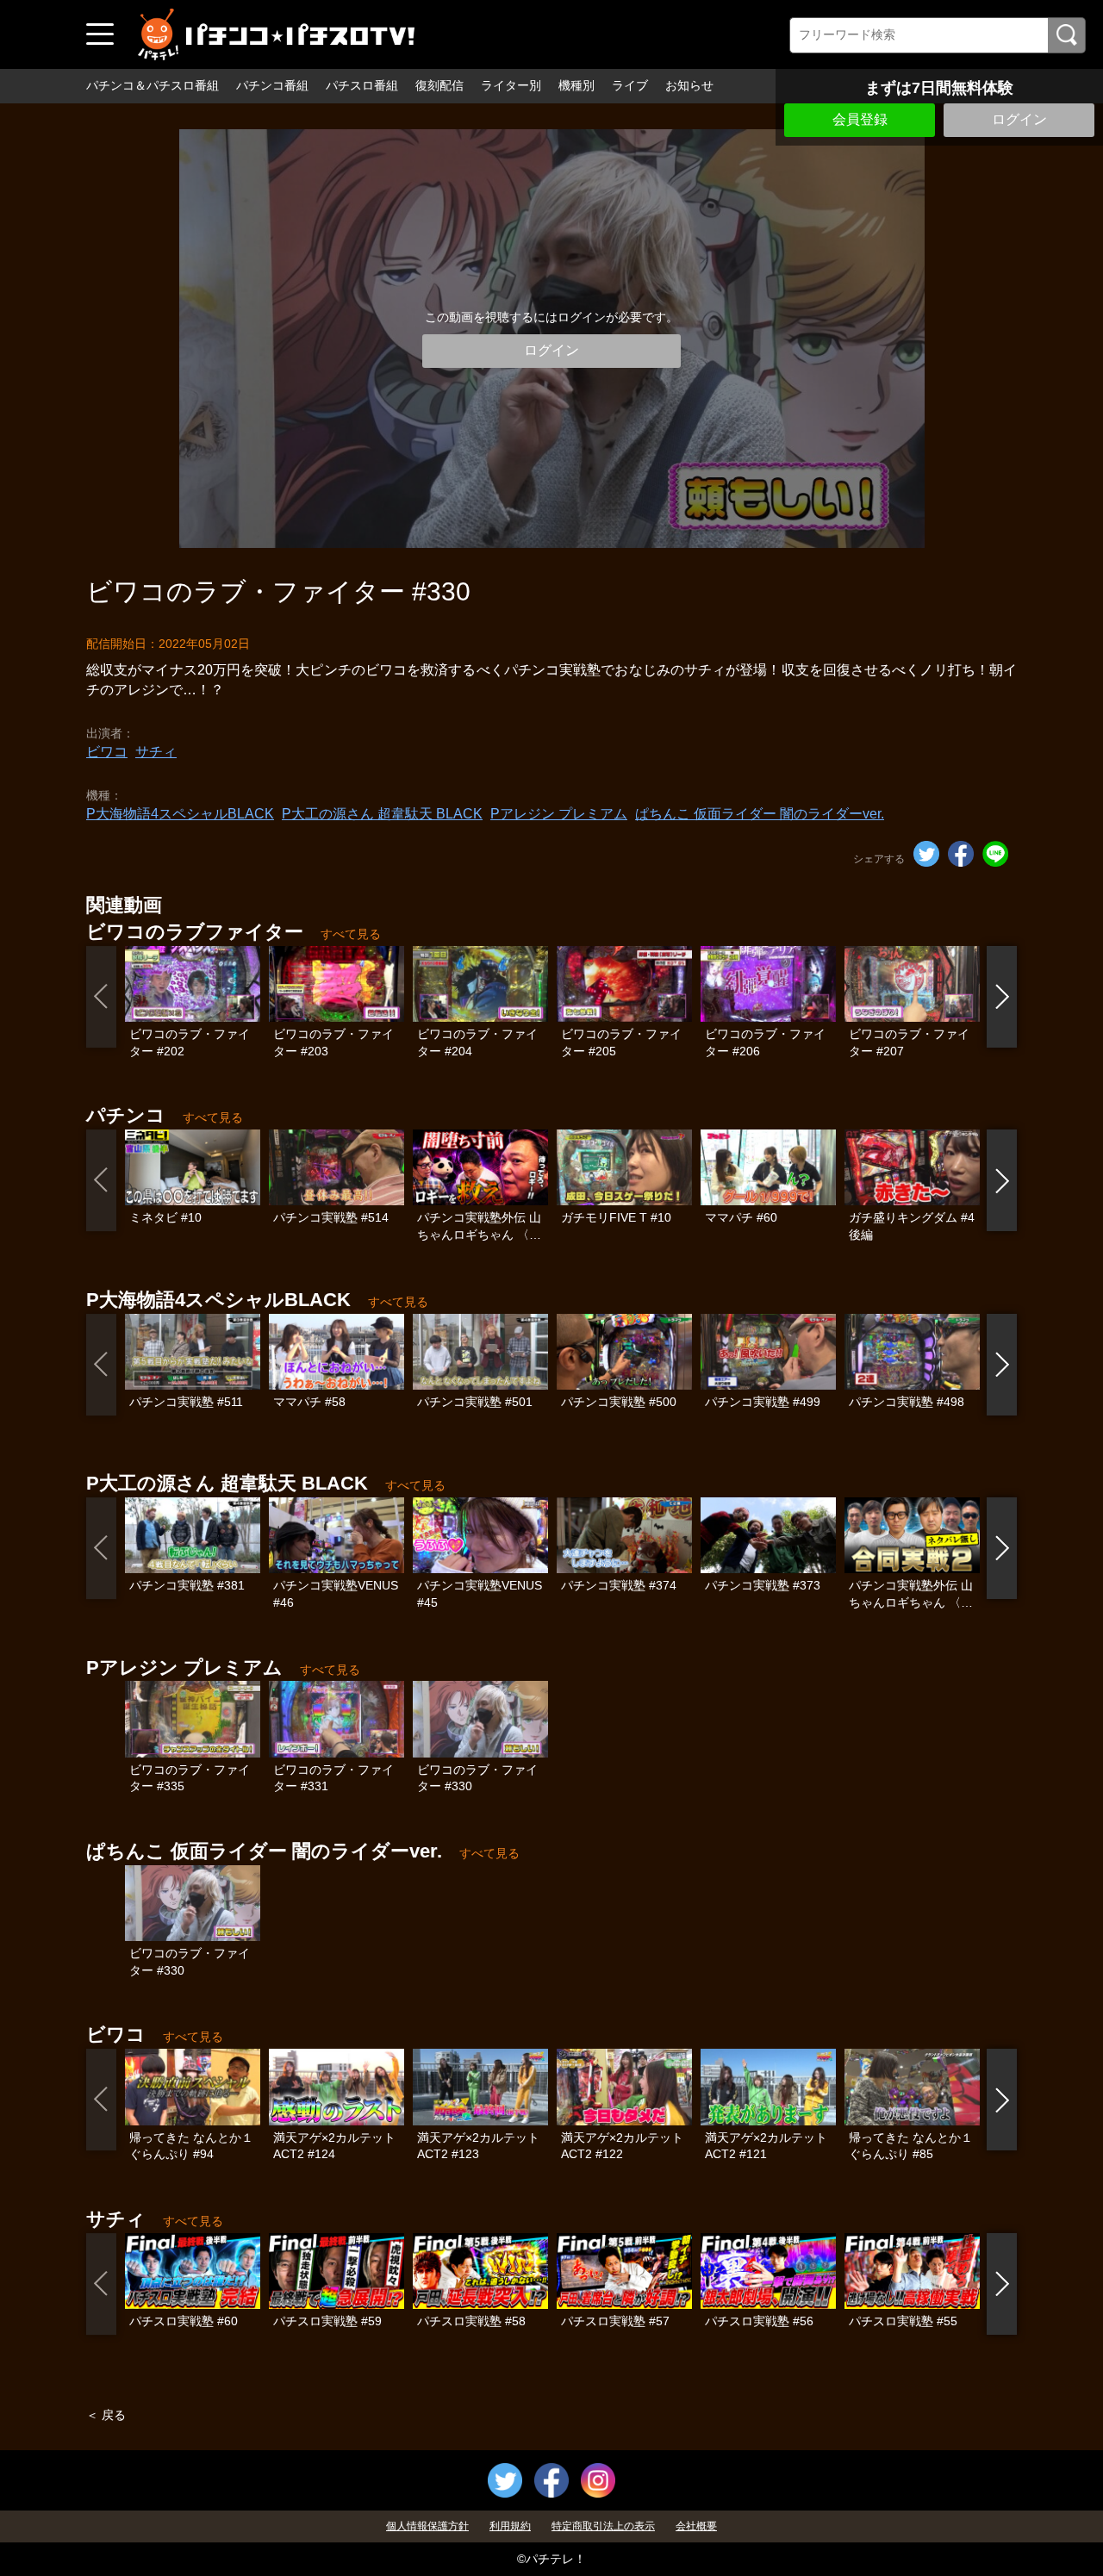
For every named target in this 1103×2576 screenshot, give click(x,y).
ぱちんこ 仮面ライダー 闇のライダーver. (760, 814)
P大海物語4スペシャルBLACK (180, 814)
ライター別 (511, 85)
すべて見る (351, 934)
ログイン (1019, 119)
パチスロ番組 (362, 85)
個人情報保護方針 (427, 2526)
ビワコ (107, 752)
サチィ (156, 752)
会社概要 (696, 2526)
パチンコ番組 (272, 85)
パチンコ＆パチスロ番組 (153, 85)
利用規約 (510, 2526)
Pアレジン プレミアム (559, 814)
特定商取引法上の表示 (603, 2526)
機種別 (576, 85)
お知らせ (689, 85)
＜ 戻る (106, 2415)
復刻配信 (439, 85)
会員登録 (860, 119)
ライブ (630, 85)
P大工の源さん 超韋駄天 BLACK (382, 814)
